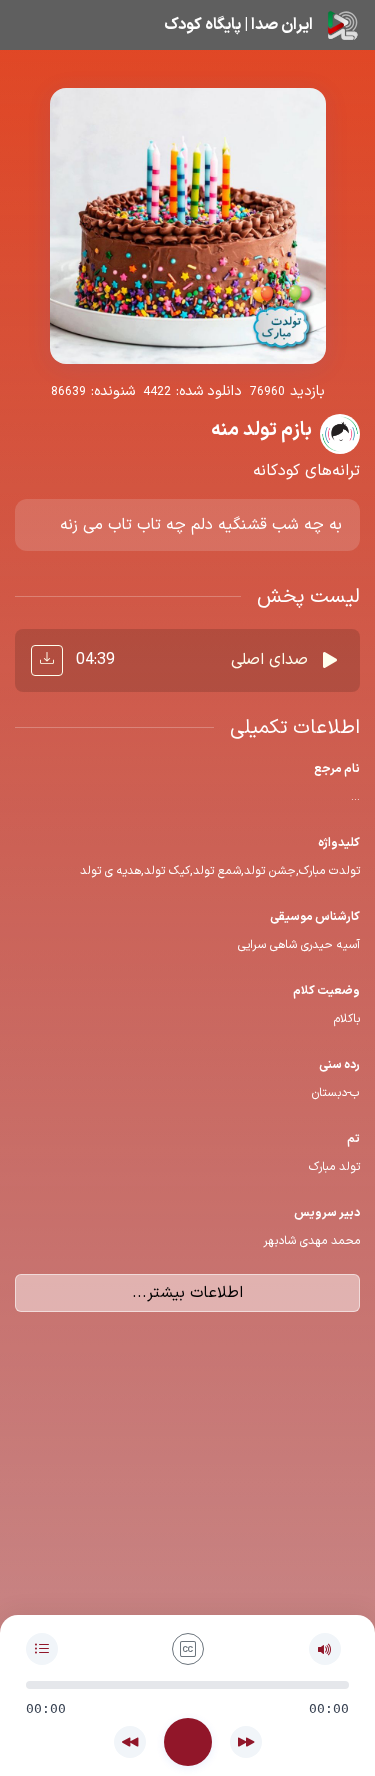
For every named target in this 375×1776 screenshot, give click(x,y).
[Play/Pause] (188, 1742)
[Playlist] (42, 1649)
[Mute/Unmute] (325, 1649)
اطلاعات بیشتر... (187, 1293)
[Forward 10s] (246, 1742)
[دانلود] (47, 660)
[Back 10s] (130, 1742)
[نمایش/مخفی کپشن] (188, 1649)
